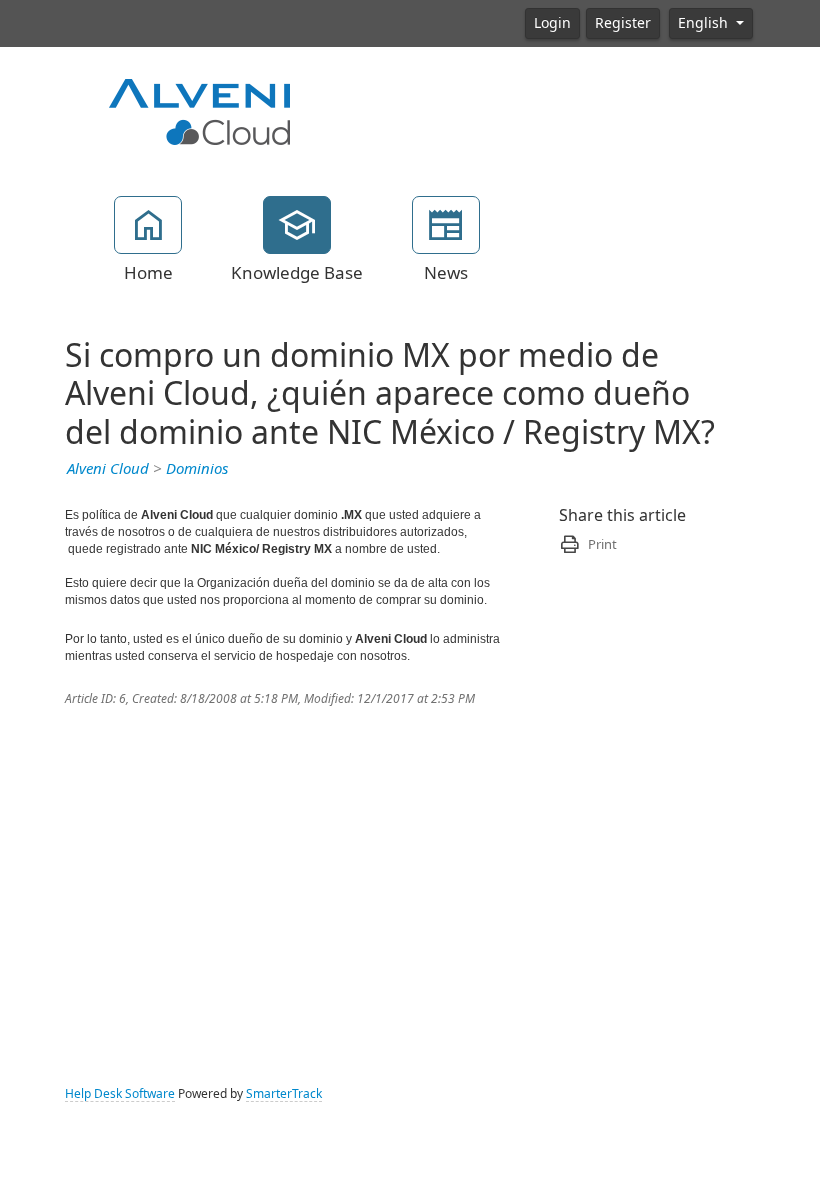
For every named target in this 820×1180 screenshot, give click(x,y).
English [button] (705, 23)
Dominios (197, 469)
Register (623, 23)
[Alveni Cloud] (200, 110)
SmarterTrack (284, 1094)
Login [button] (552, 23)
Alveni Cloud (108, 469)
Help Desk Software (120, 1094)
